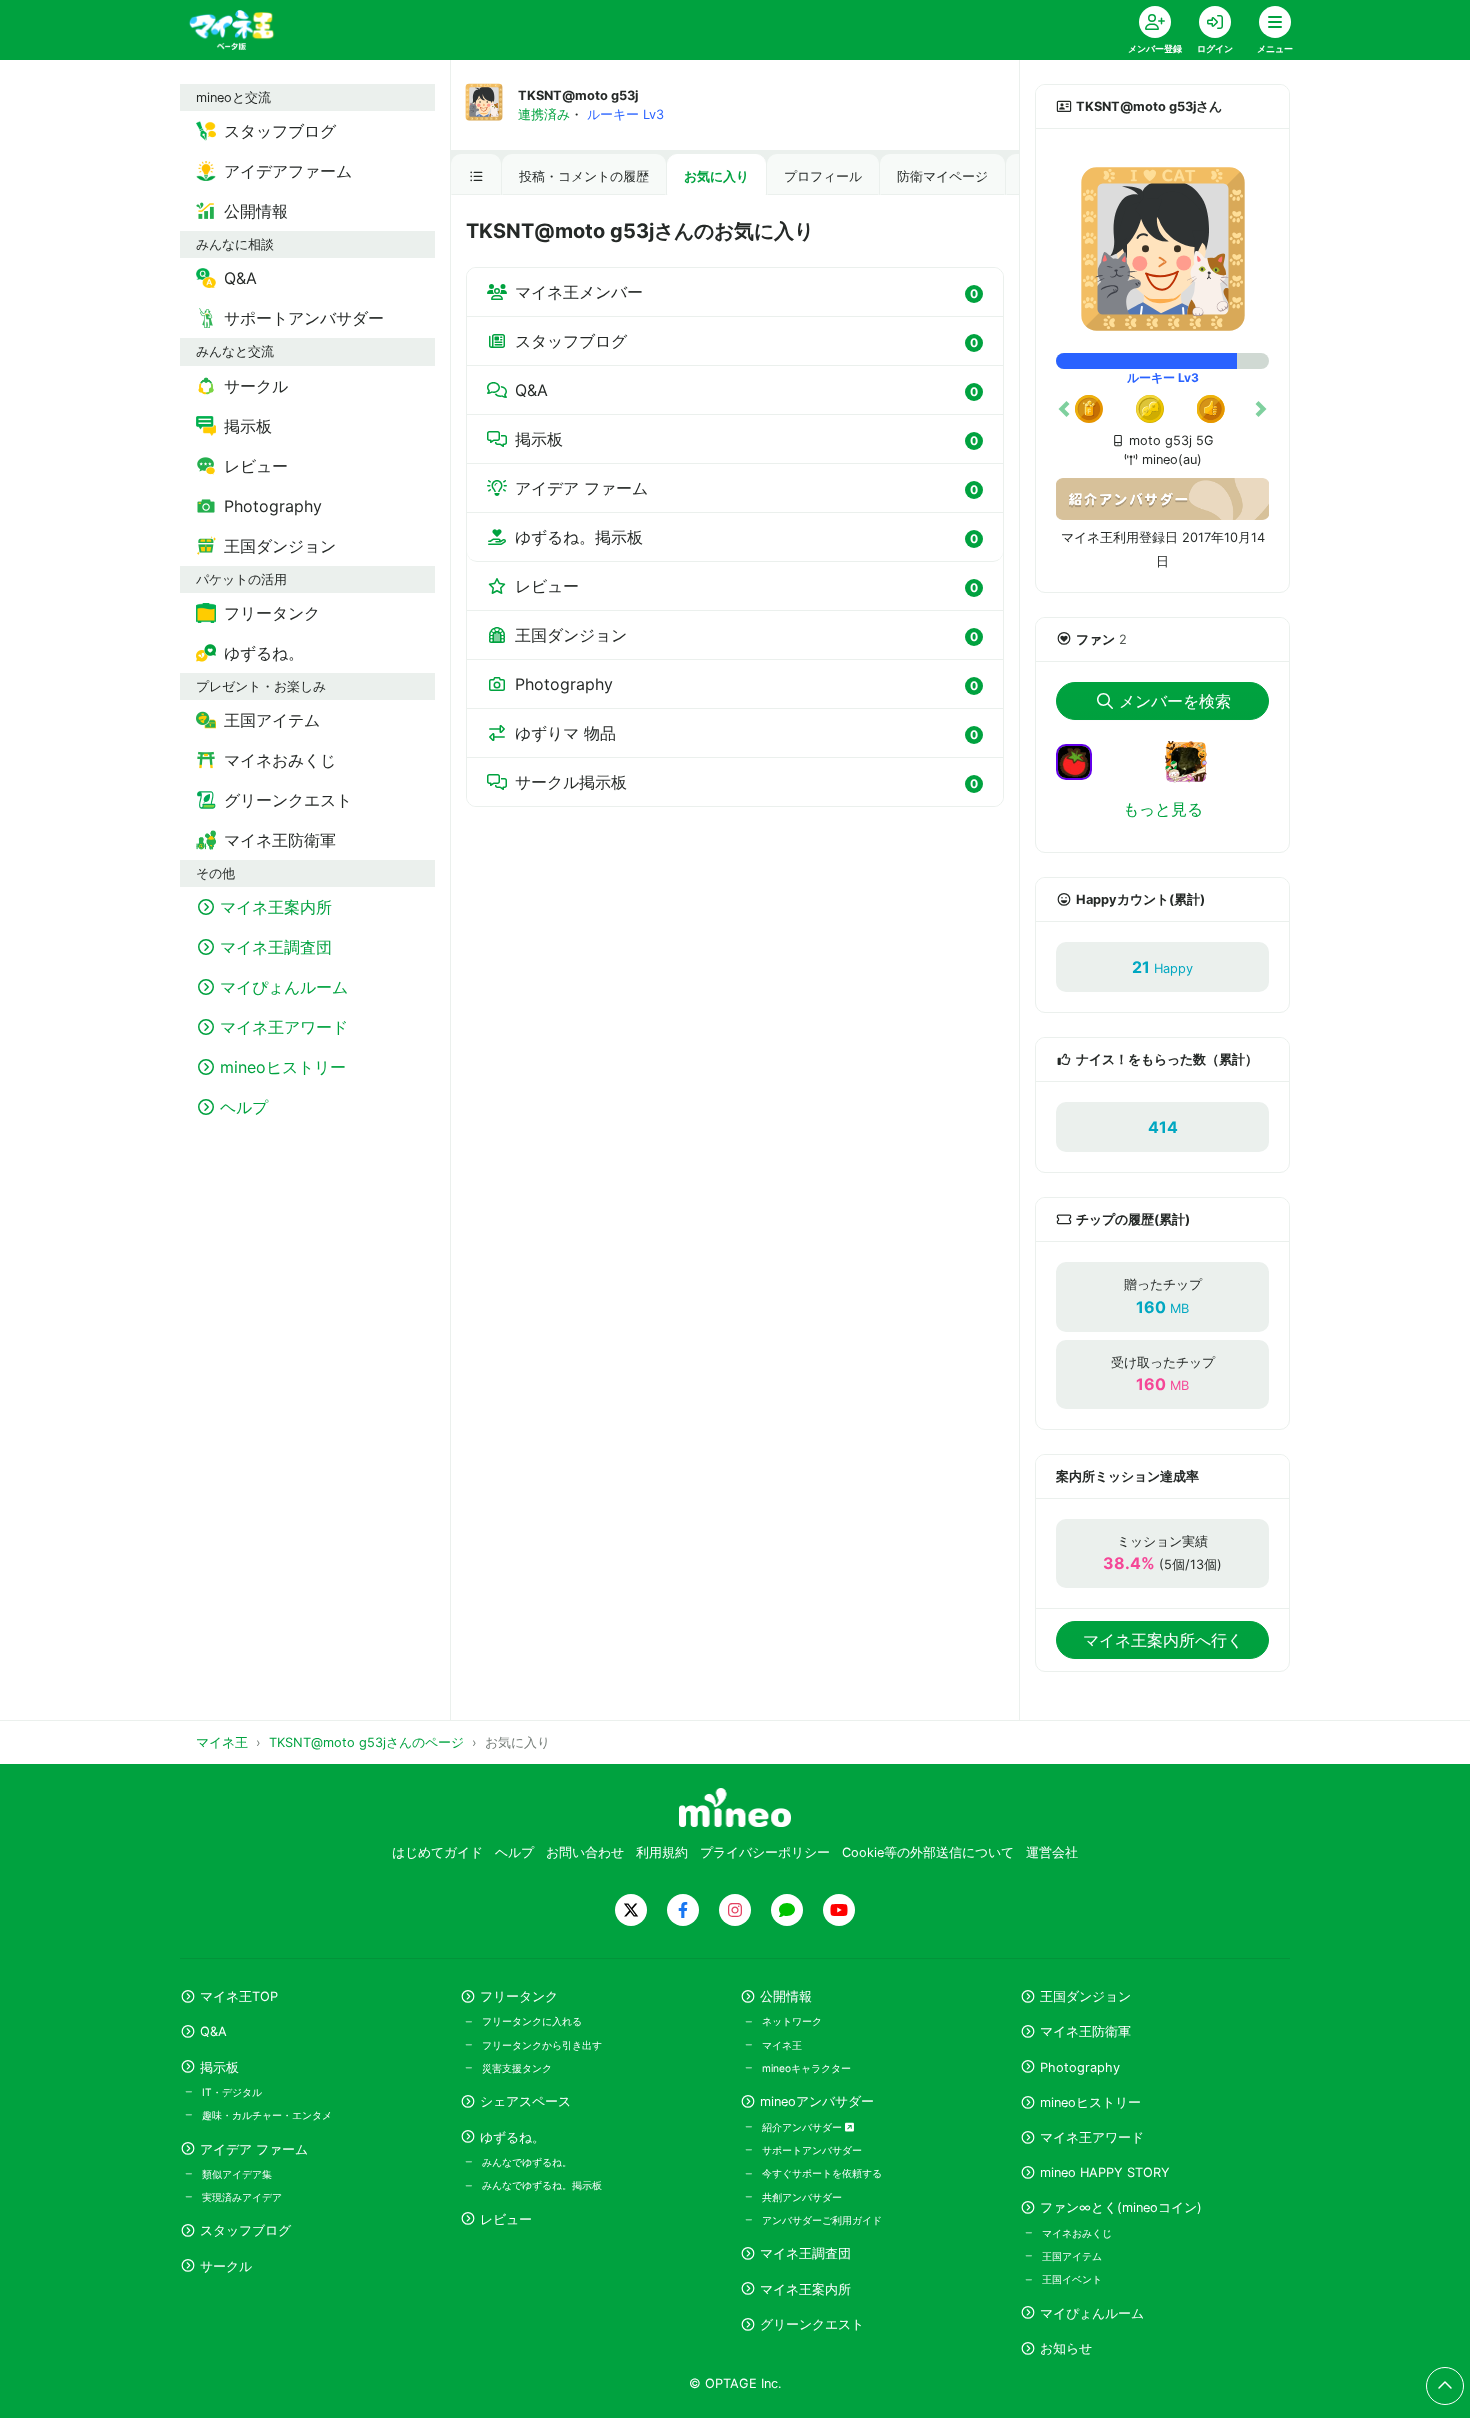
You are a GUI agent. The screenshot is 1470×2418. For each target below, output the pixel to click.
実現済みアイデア (242, 2197)
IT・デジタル (232, 2092)
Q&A (746, 390)
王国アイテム (1072, 2256)
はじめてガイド (437, 1852)
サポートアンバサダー (812, 2150)
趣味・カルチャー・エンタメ (267, 2115)
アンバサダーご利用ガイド (822, 2220)
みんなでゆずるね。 (527, 2162)
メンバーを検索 (1175, 701)
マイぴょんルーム (1092, 2313)
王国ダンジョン (746, 635)
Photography (746, 684)
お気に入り (716, 176)
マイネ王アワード (1092, 2137)
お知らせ (1066, 2348)
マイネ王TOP (239, 1996)
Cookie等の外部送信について (928, 1852)
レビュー (746, 586)
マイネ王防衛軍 (1085, 2031)
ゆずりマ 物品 (746, 733)
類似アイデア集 (237, 2174)
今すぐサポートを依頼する (822, 2173)
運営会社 (1052, 1852)
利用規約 (662, 1852)
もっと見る (1163, 809)
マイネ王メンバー (746, 292)
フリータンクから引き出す (542, 2045)
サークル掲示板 (746, 782)
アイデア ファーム (746, 488)
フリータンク (519, 1996)
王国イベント (1072, 2279)
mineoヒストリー (1090, 2102)
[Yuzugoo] (1194, 774)
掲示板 (746, 439)
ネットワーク (792, 2021)
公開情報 (786, 1996)
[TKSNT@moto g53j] (1162, 249)
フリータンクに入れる (532, 2021)
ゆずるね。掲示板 (746, 537)
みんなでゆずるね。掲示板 (542, 2185)
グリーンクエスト (812, 2324)
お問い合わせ (585, 1852)
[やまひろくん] (1082, 760)
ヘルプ (514, 1852)
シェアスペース (525, 2101)
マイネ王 (782, 2045)
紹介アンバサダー (803, 2127)
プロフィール (823, 176)
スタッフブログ (746, 341)
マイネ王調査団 (805, 2253)
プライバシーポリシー (765, 1852)
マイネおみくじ (1077, 2233)
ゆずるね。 (512, 2137)
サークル (226, 2266)
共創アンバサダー (802, 2197)
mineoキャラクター (806, 2068)
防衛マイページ (942, 176)
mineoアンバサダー (817, 2101)
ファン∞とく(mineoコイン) (1121, 2207)
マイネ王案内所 (805, 2289)
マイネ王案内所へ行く (1163, 1640)
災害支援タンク (517, 2068)
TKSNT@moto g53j (578, 95)
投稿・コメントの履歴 (584, 176)
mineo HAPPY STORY (1105, 2172)
